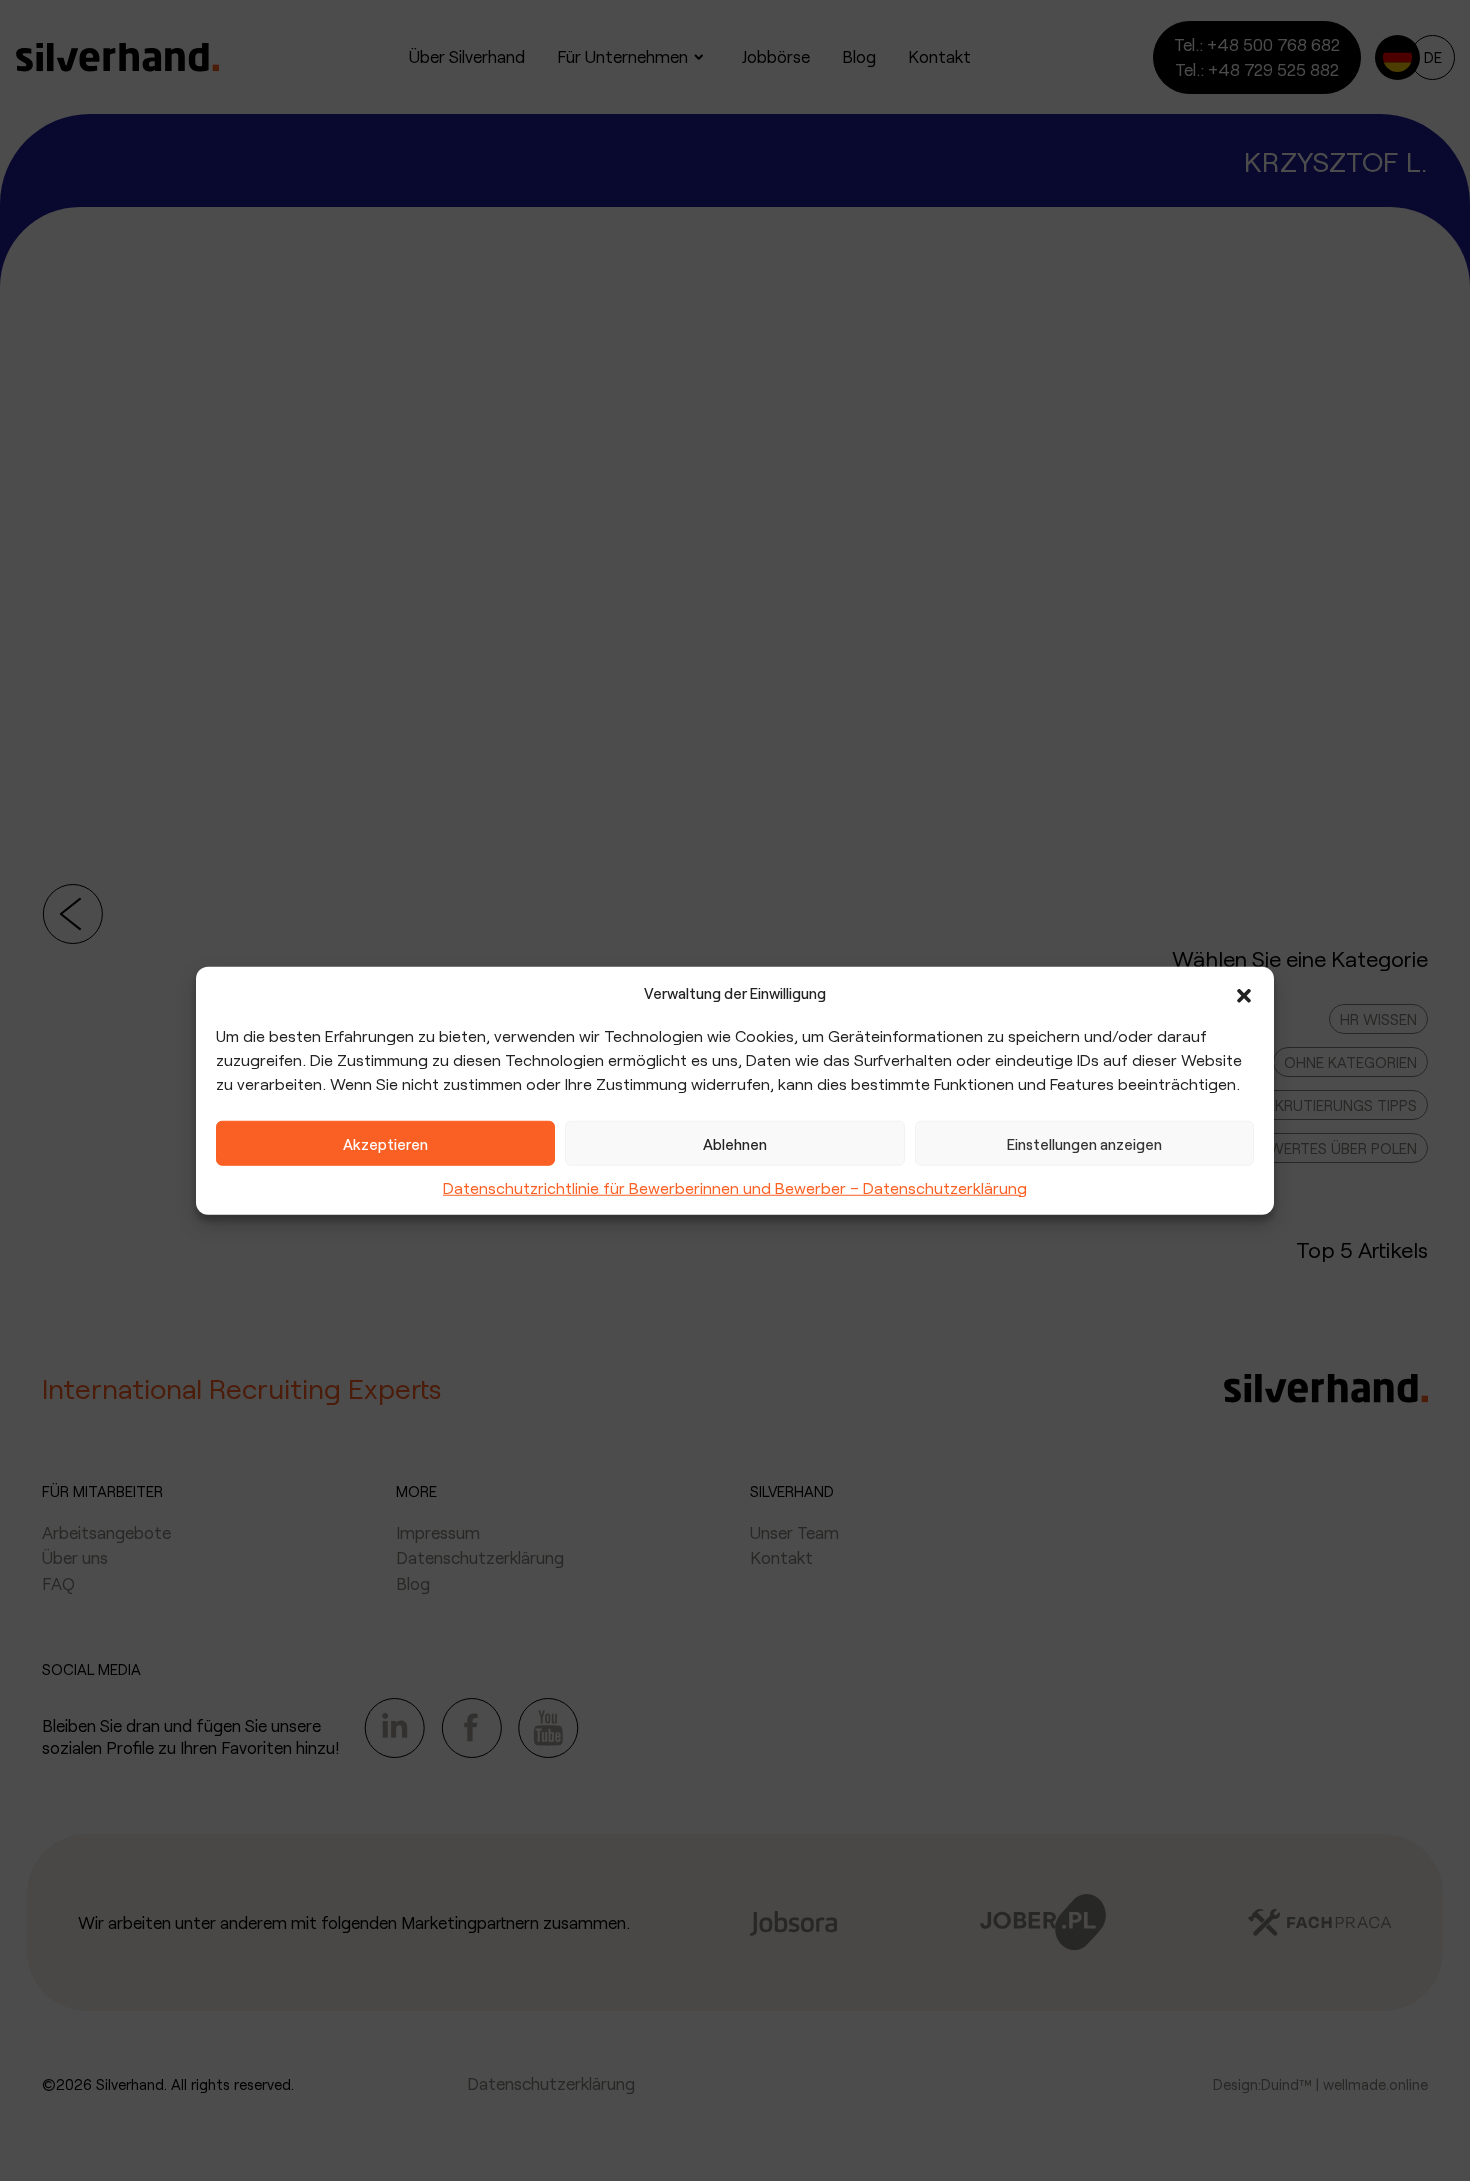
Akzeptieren (385, 1143)
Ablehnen (735, 1143)
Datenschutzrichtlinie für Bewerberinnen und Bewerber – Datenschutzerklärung (735, 1187)
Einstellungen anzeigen (1084, 1143)
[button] (1244, 993)
